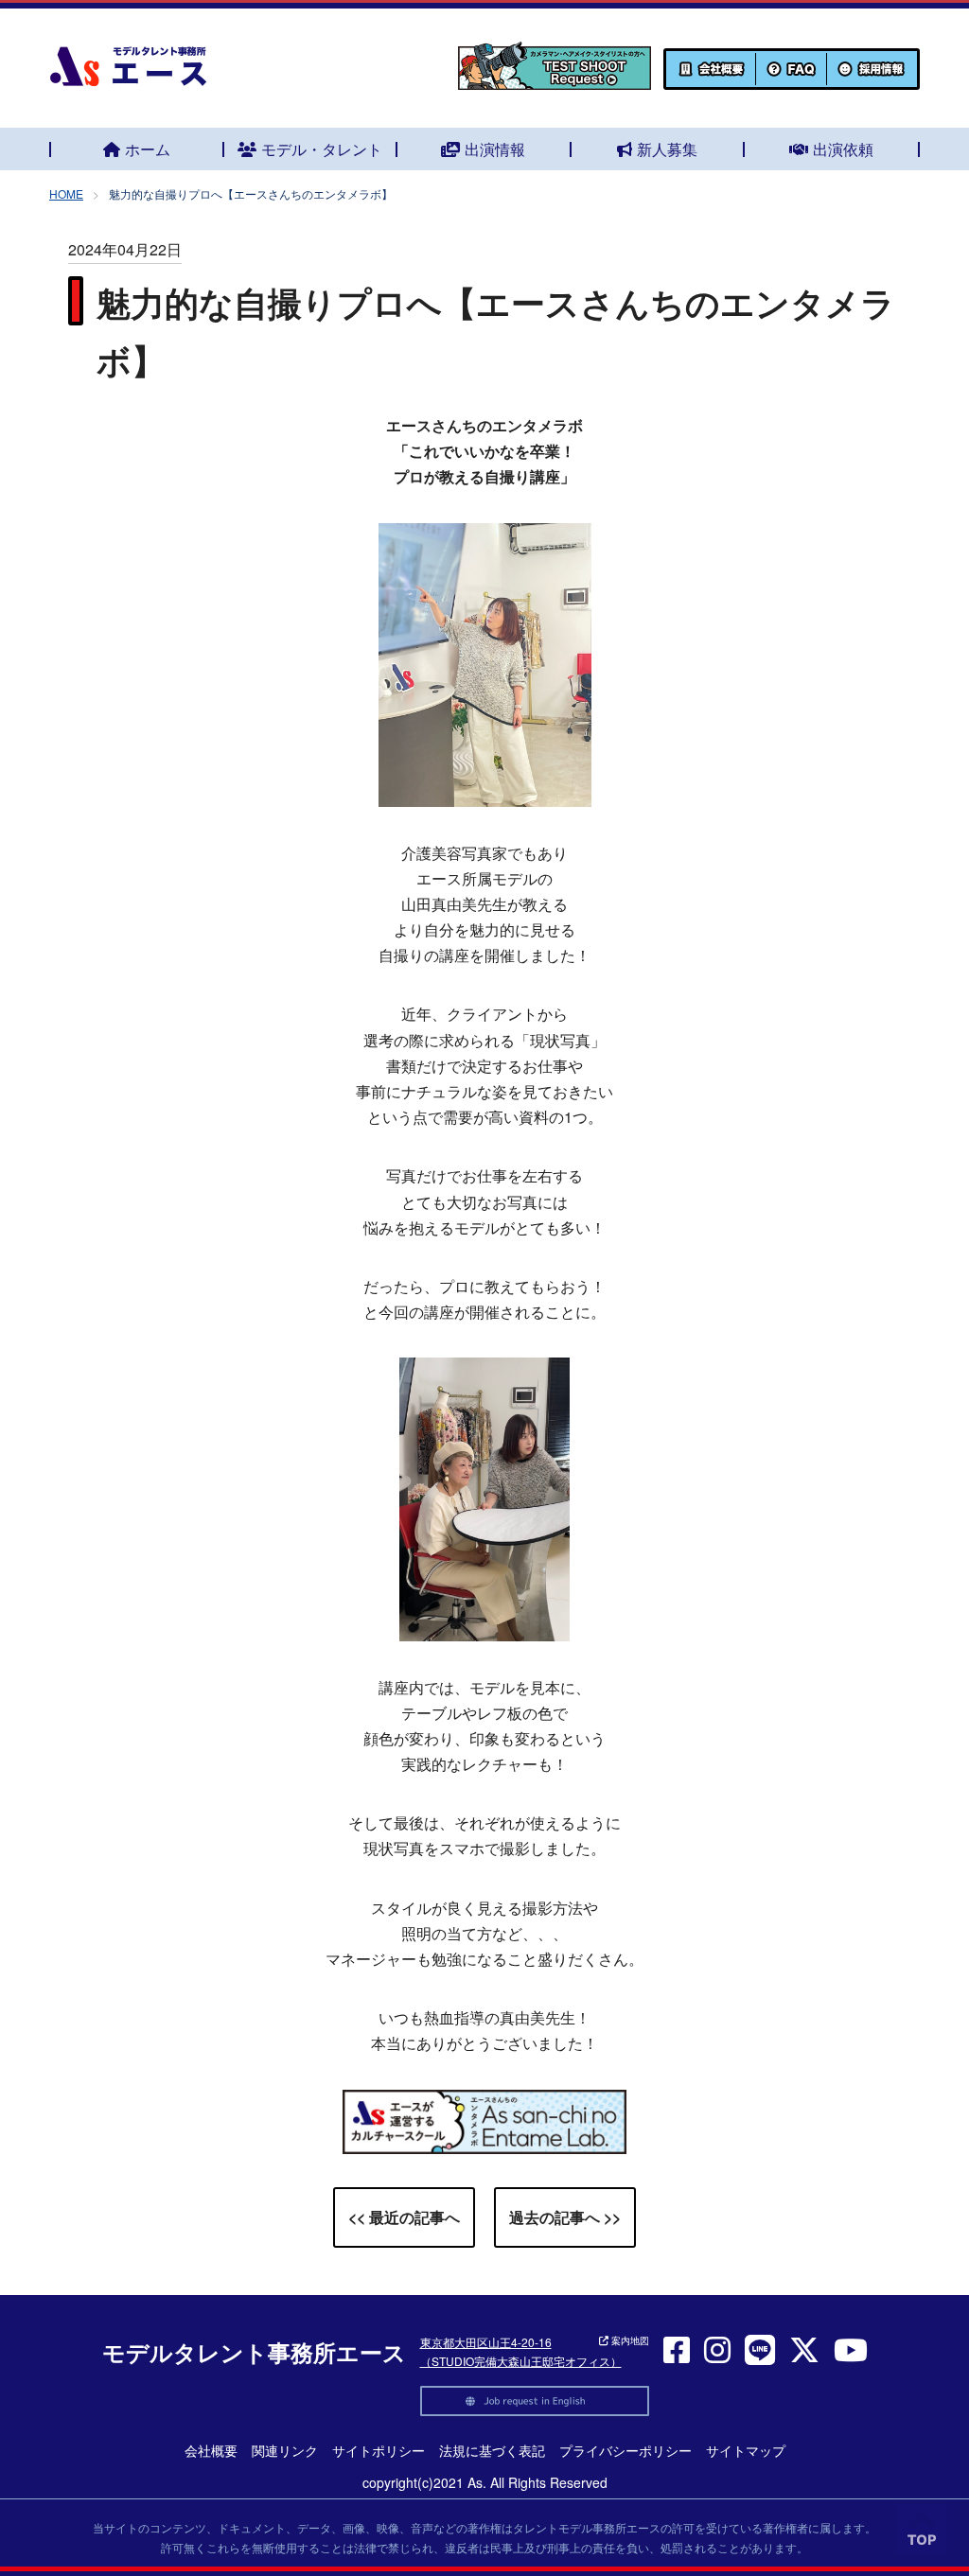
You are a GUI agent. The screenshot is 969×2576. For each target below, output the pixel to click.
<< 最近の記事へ (404, 2217)
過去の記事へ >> (565, 2217)
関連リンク (285, 2450)
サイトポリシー (379, 2450)
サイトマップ (746, 2450)
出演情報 (495, 149)
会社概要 (211, 2450)
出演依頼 (843, 149)
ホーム (148, 149)
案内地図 (629, 2340)
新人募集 (667, 149)
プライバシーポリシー (625, 2450)
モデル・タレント (322, 149)
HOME (66, 193)
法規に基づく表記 (492, 2450)
